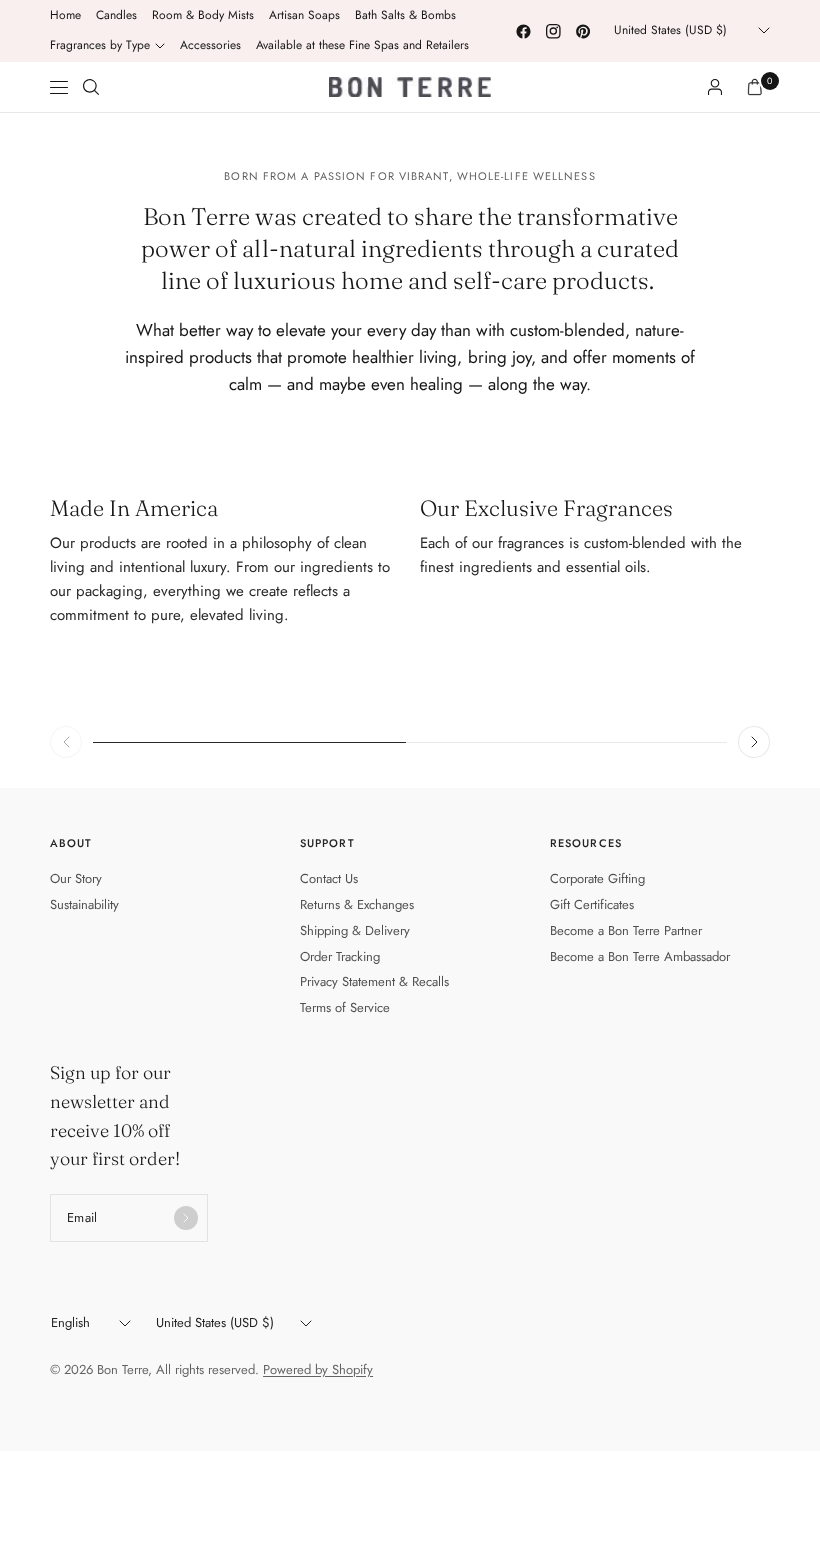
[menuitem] (65, 16)
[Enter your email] (186, 1218)
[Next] (754, 742)
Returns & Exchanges (357, 904)
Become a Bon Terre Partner (626, 930)
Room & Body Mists (203, 15)
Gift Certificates (592, 904)
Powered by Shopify (318, 1369)
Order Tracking (340, 956)
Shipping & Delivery (355, 930)
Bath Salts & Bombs (405, 15)
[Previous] (66, 742)
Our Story (76, 878)
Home (65, 15)
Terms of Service (345, 1007)
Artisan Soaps (304, 15)
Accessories (210, 45)
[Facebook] (523, 31)
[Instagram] (553, 31)
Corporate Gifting (597, 878)
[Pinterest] (583, 31)
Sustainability (84, 904)
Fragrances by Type (100, 45)
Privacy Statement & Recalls (374, 981)
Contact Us (329, 878)
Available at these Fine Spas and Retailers (362, 45)
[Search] (91, 87)
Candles (116, 15)
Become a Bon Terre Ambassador (640, 956)
